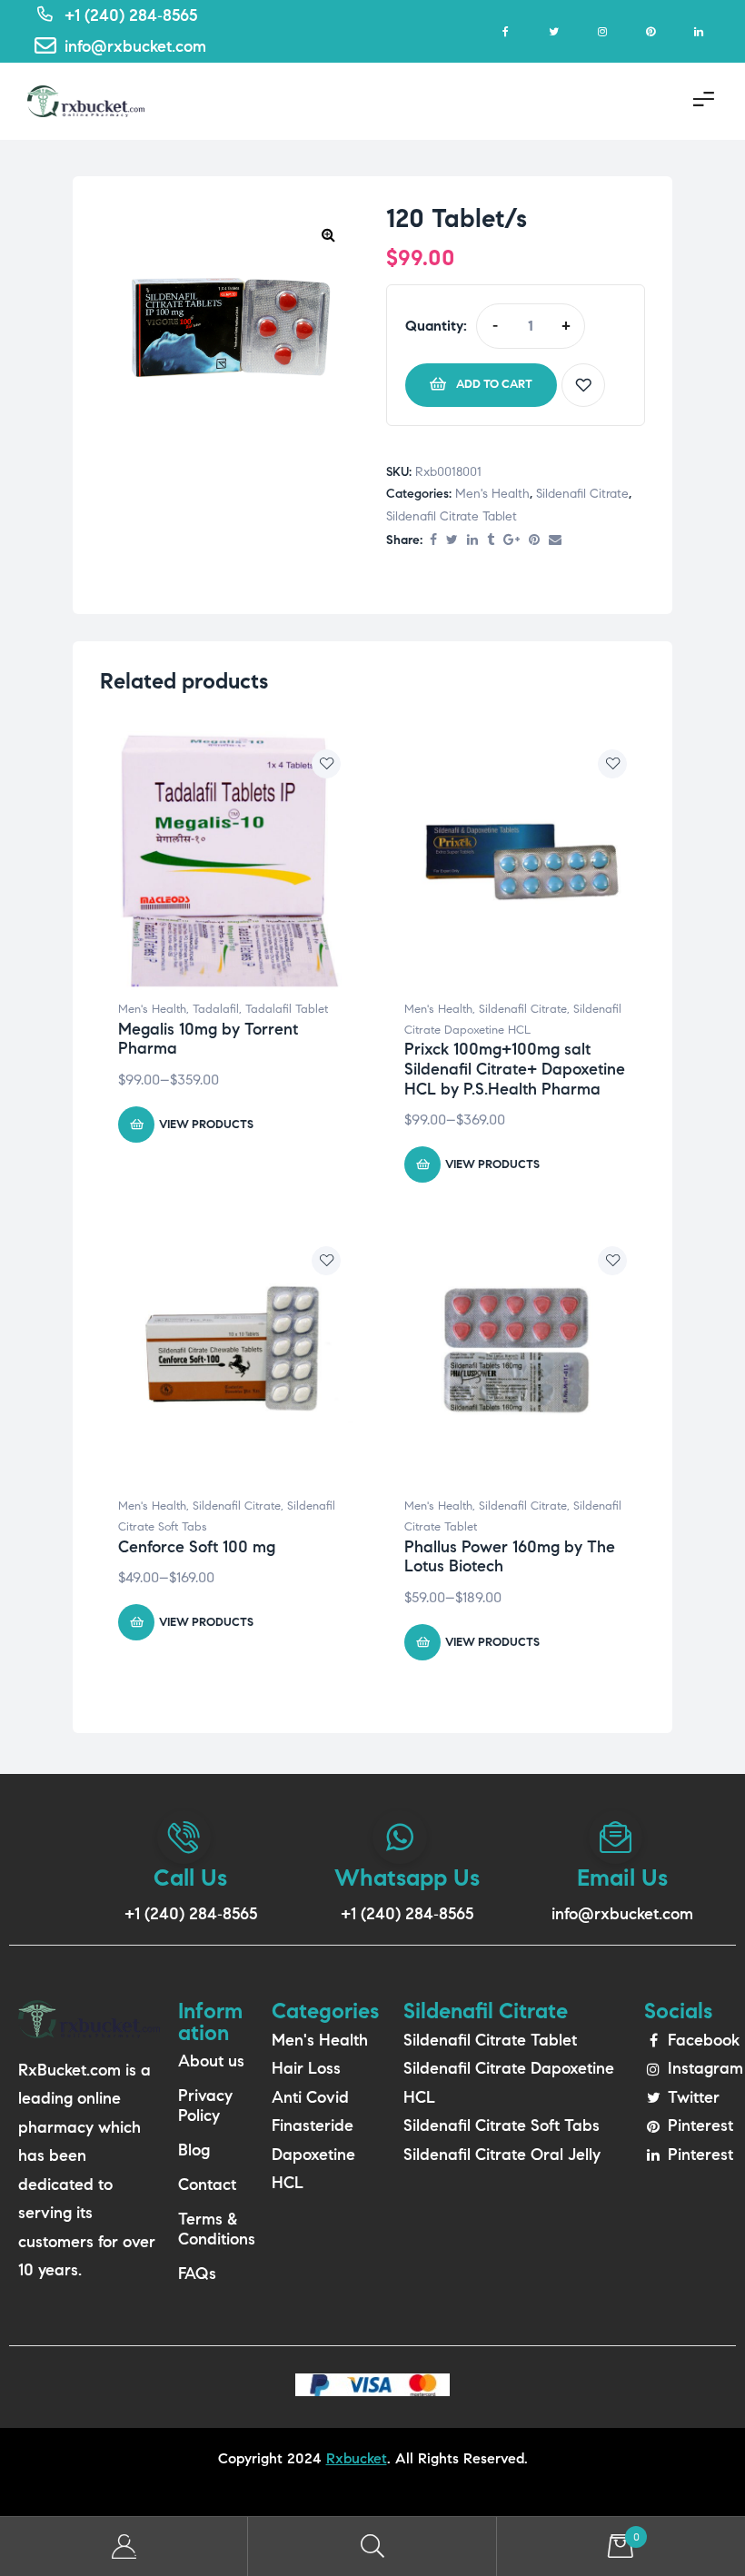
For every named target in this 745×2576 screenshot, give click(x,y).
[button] (328, 234)
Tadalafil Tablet (287, 1009)
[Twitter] (554, 31)
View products (206, 1125)
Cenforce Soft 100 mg (197, 1547)
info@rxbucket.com (622, 1914)
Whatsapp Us (407, 1878)
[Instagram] (602, 31)
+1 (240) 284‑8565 (191, 1914)
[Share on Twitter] (452, 541)
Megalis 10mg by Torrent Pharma (208, 1039)
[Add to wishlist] (583, 385)
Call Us (190, 1878)
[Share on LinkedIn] (472, 541)
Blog (194, 2150)
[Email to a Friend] (555, 541)
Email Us (622, 1878)
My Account (124, 2546)
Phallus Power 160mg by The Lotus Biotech (510, 1557)
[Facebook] (506, 31)
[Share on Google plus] (512, 541)
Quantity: (436, 326)
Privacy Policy (205, 2105)
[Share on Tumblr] (491, 541)
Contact (207, 2185)
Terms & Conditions (216, 2229)
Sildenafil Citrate (582, 494)
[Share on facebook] (433, 541)
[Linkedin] (698, 31)
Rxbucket (357, 2458)
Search (372, 2546)
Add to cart (494, 384)
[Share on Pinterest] (534, 541)
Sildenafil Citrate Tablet (452, 516)
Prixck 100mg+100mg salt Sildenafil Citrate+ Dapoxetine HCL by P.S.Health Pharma (515, 1069)
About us (211, 2061)
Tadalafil (216, 1009)
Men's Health (492, 494)
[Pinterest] (650, 31)
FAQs (197, 2274)
